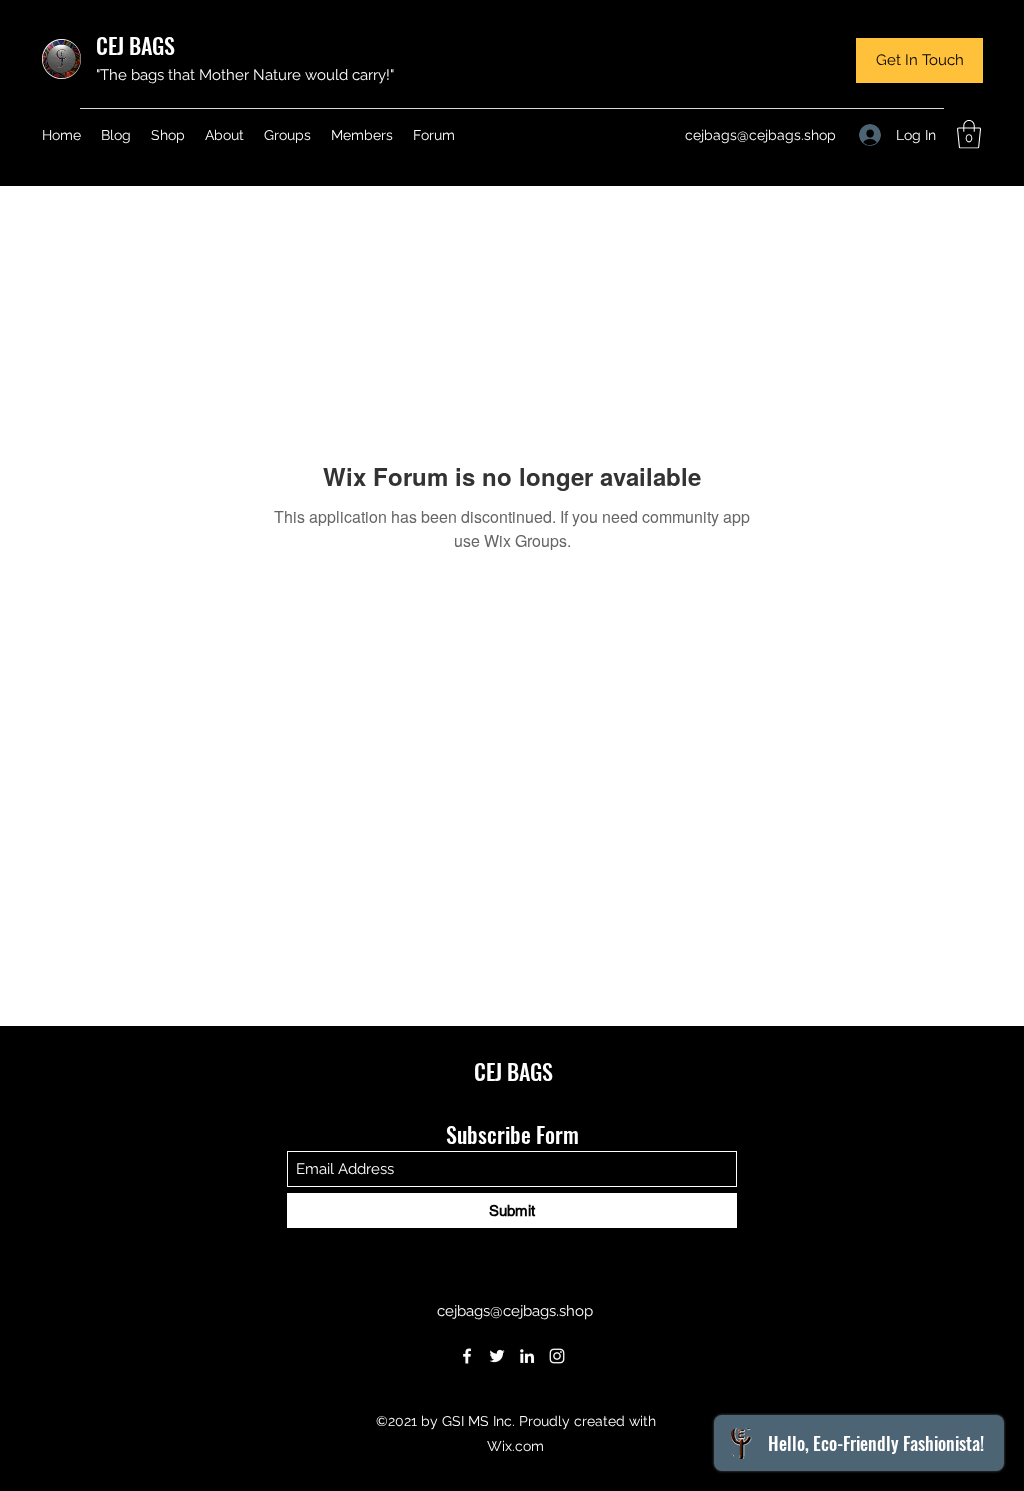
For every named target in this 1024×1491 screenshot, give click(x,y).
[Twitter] (497, 1356)
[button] (919, 60)
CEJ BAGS (135, 45)
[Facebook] (467, 1356)
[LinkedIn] (527, 1356)
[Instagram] (557, 1356)
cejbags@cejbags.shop (760, 135)
